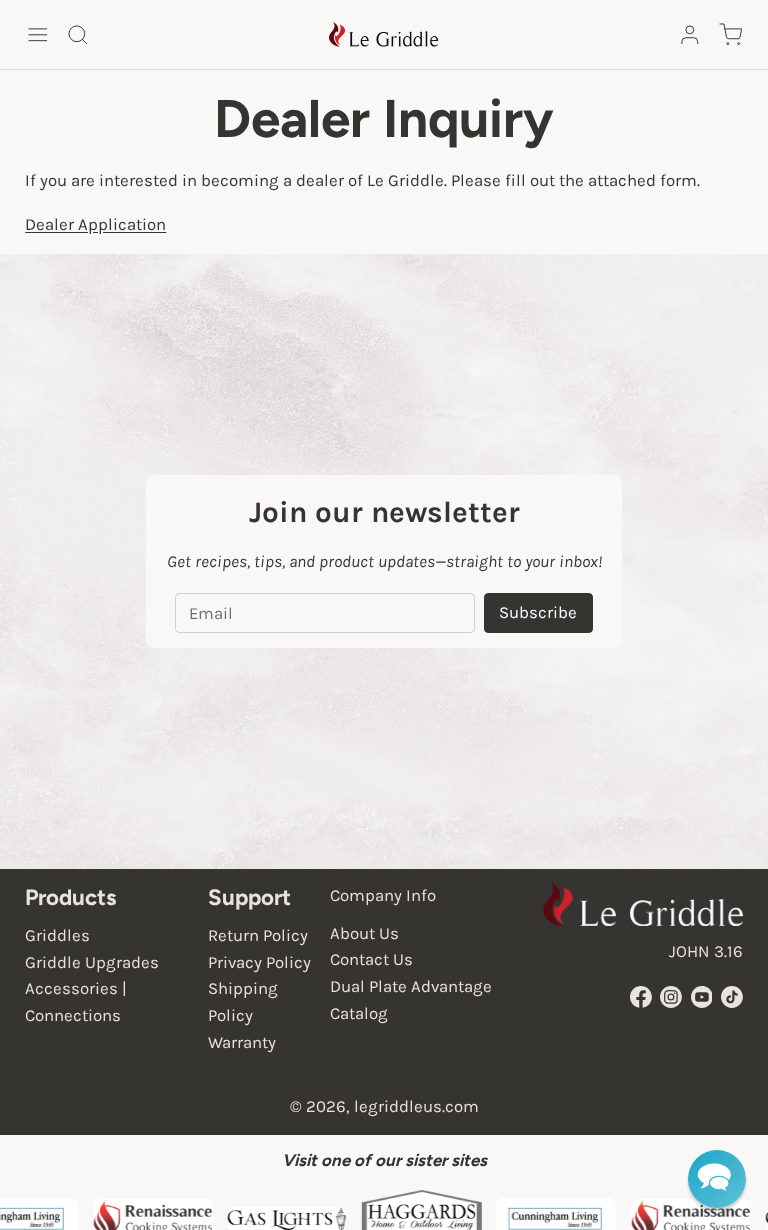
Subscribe (538, 612)
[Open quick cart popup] (730, 35)
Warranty (242, 1042)
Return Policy (258, 935)
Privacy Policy (259, 962)
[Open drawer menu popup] (37, 35)
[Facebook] (641, 997)
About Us (364, 933)
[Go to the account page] (690, 35)
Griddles (57, 935)
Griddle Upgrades (92, 962)
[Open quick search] (78, 35)
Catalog (359, 1013)
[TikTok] (732, 997)
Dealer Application (95, 224)
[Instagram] (671, 997)
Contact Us (371, 959)
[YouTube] (702, 997)
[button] (717, 1179)
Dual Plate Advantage (411, 986)
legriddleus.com (416, 1106)
